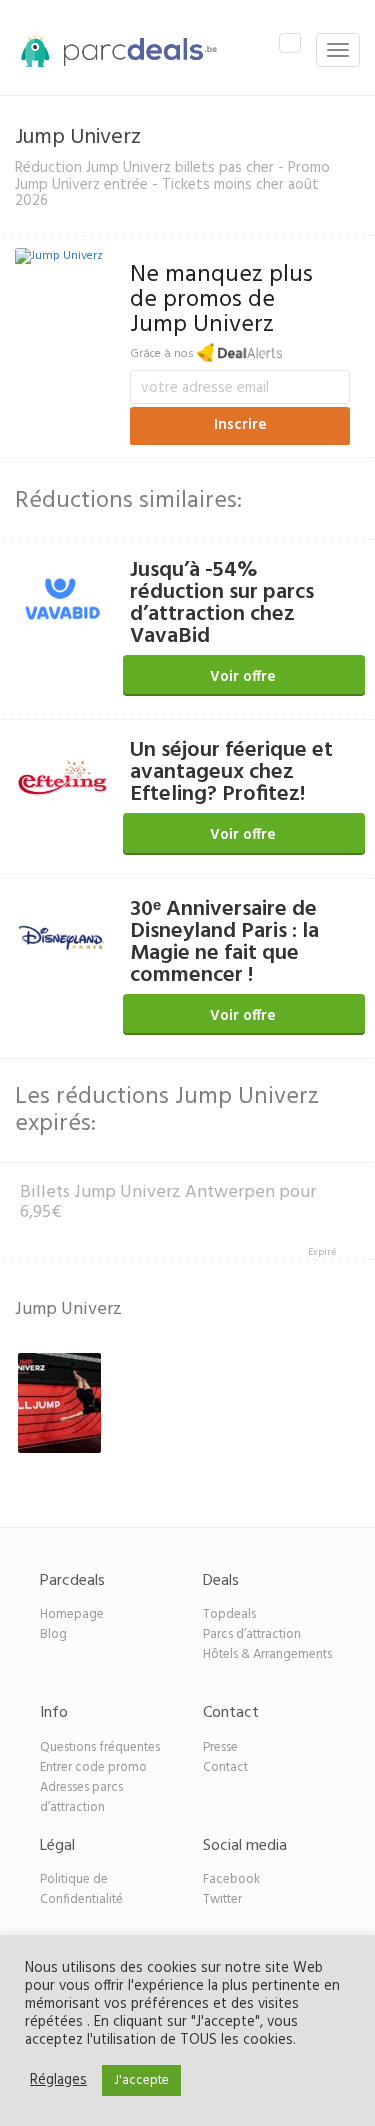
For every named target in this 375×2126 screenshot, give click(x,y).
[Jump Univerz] (59, 259)
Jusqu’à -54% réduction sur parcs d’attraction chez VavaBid (222, 603)
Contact (225, 1767)
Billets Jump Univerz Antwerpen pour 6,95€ (168, 1202)
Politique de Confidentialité (81, 1889)
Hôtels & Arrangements (267, 1654)
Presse (220, 1747)
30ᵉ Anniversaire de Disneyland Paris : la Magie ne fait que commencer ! (224, 942)
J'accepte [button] (141, 2080)
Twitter (222, 1899)
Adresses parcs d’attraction (81, 1797)
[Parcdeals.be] (108, 50)
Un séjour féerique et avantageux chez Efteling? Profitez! (231, 772)
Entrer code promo (93, 1767)
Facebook (231, 1879)
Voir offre (243, 677)
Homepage (72, 1614)
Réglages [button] (58, 2081)
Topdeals (229, 1614)
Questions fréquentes (100, 1747)
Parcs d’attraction (252, 1634)
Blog (53, 1634)
